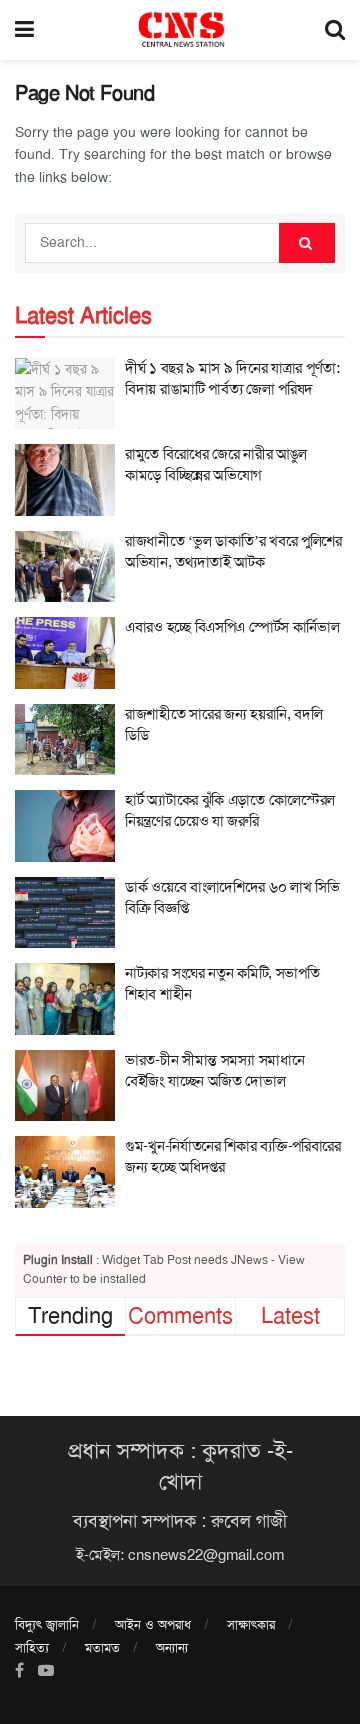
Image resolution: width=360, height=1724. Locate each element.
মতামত (102, 1647)
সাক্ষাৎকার (251, 1624)
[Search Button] (307, 243)
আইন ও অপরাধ (153, 1624)
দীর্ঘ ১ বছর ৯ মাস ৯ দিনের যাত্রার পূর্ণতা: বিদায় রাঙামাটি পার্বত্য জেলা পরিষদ (232, 378)
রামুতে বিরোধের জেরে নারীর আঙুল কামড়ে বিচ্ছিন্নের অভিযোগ (215, 464)
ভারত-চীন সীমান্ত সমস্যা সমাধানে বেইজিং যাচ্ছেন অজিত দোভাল (214, 1070)
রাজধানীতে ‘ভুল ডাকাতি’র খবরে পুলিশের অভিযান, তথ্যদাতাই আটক (233, 551)
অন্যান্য (172, 1647)
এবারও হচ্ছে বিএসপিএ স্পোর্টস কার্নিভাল (232, 627)
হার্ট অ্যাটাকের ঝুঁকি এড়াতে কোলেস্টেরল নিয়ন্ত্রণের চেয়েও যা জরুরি (230, 810)
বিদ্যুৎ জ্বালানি (47, 1624)
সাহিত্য (32, 1647)
